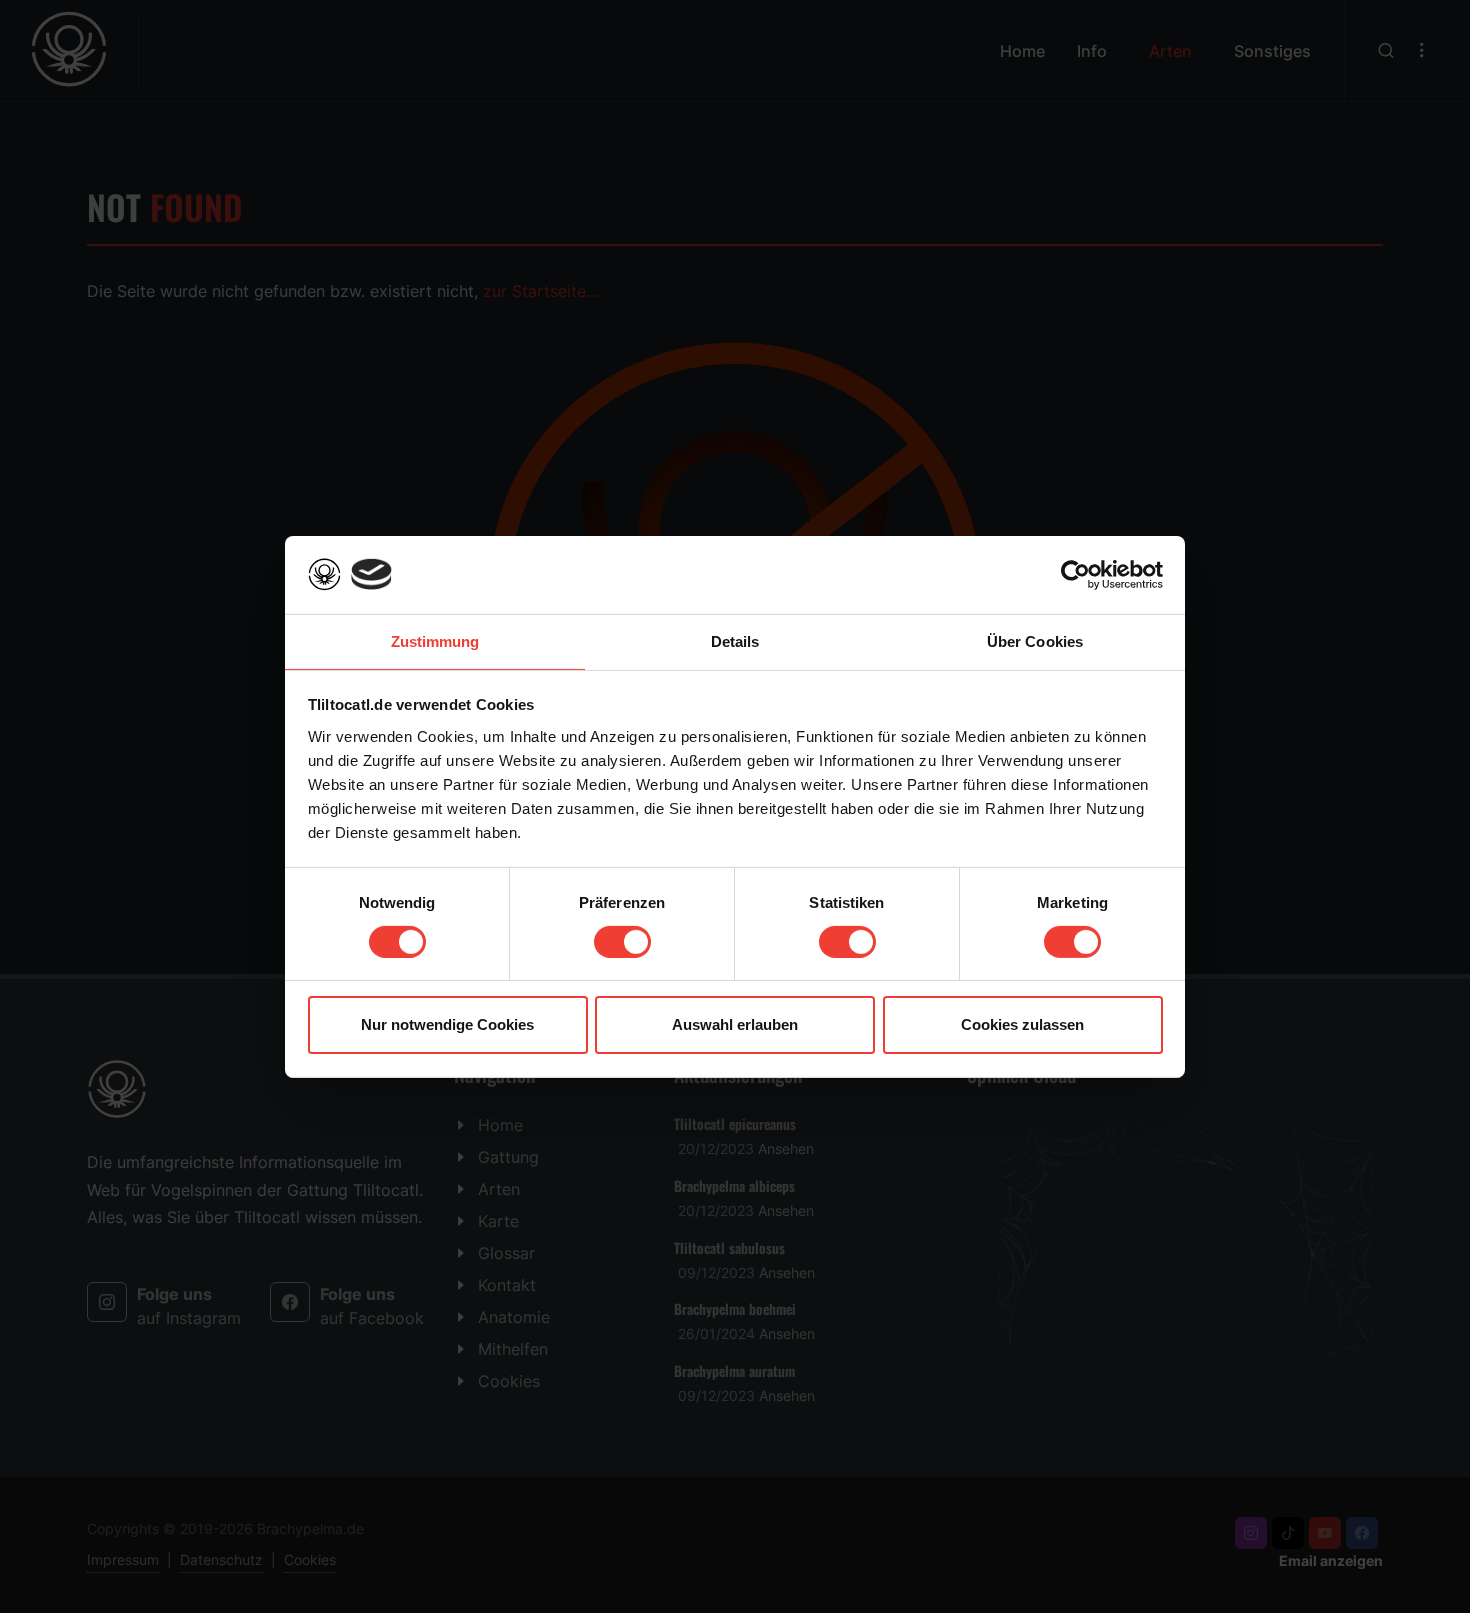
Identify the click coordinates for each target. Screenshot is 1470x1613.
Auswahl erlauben (735, 1024)
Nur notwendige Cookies (447, 1024)
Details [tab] (735, 640)
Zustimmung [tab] (435, 640)
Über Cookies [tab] (1035, 640)
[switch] (622, 942)
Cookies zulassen (1022, 1024)
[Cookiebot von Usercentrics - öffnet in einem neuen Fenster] (1075, 574)
